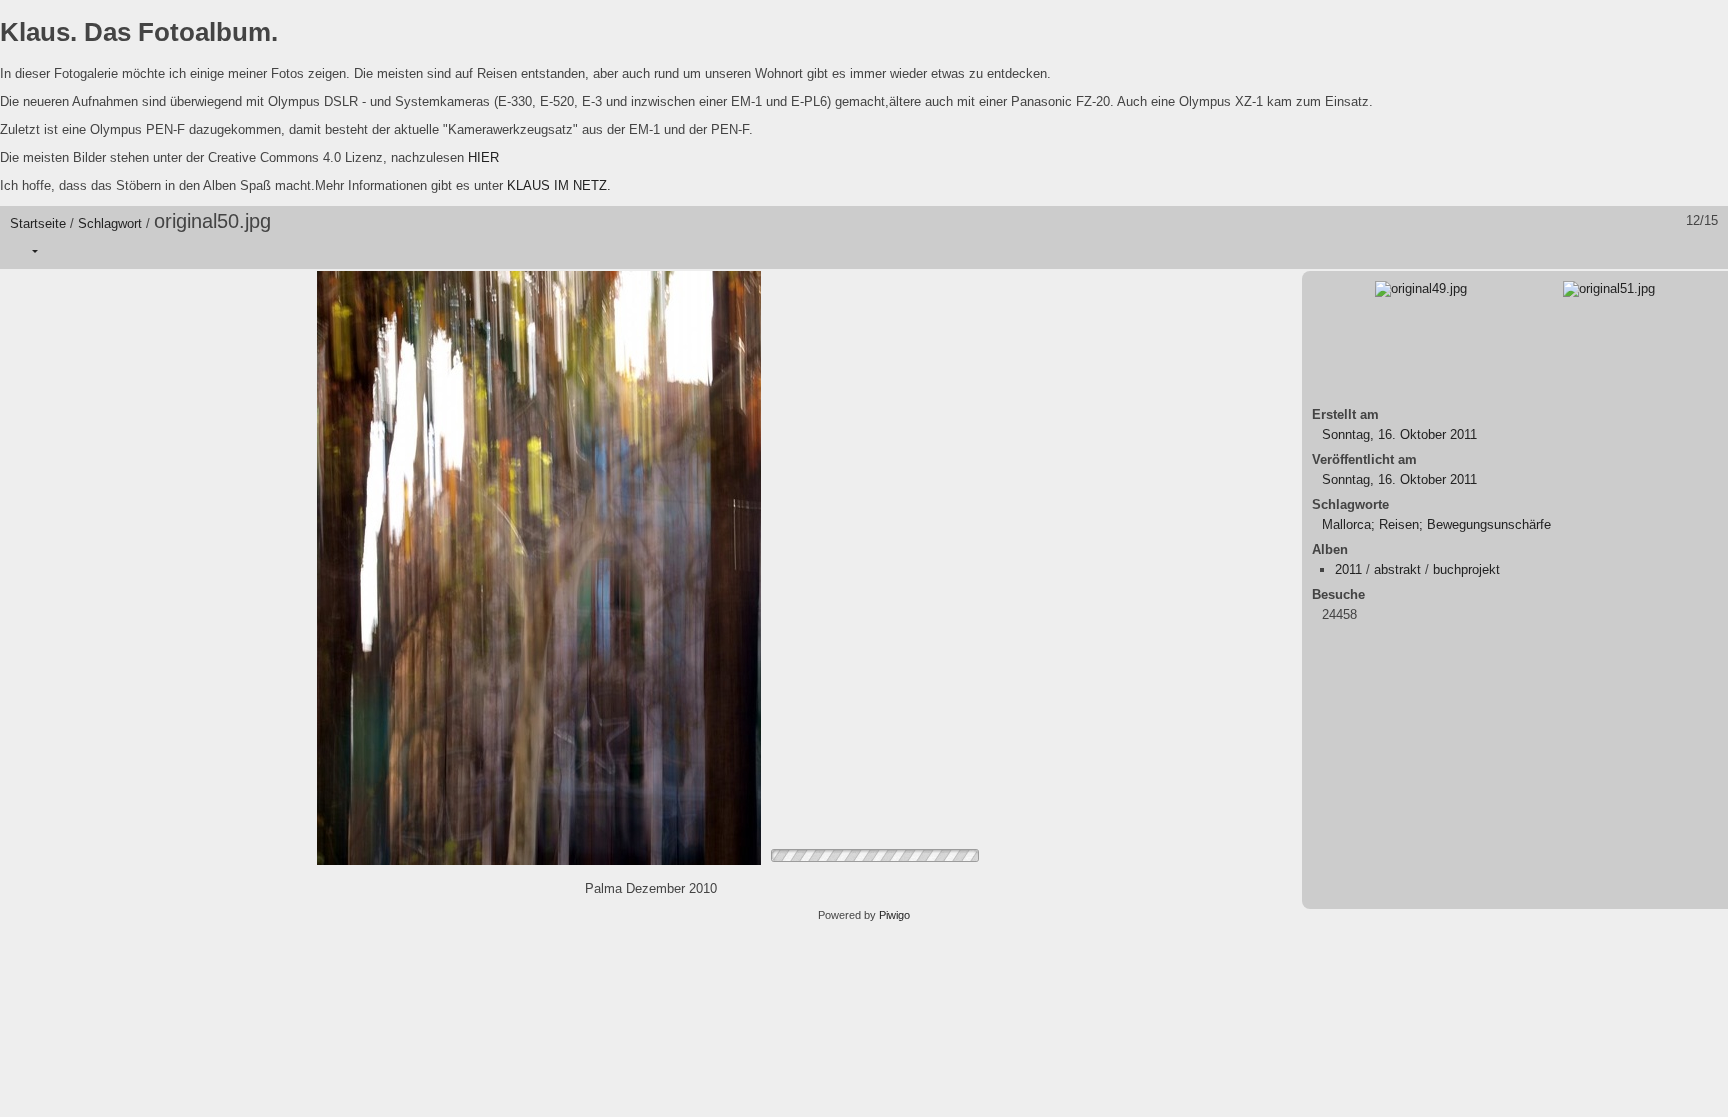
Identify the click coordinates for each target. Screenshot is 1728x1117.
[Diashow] (67, 251)
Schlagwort (110, 223)
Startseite (38, 223)
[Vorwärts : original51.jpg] (1707, 251)
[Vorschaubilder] (1623, 251)
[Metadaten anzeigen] (109, 251)
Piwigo (894, 915)
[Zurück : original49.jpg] (1665, 251)
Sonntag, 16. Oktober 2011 (1399, 434)
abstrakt (1397, 569)
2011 (1348, 569)
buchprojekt (1466, 569)
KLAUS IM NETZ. (559, 185)
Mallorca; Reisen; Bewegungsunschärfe (1436, 524)
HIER (483, 157)
